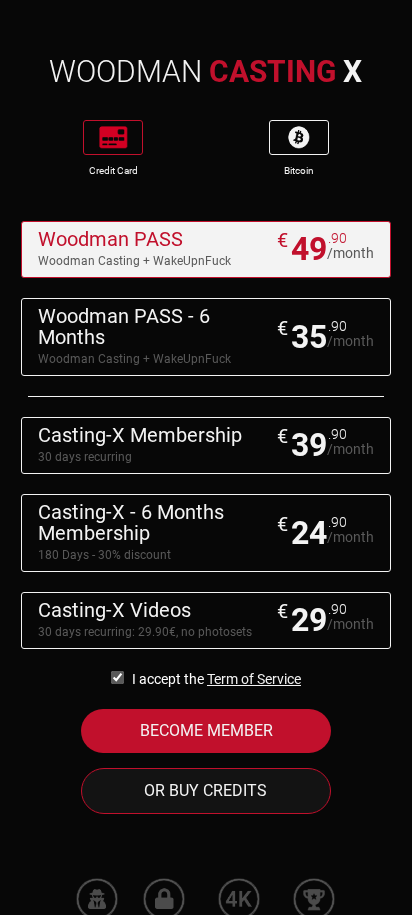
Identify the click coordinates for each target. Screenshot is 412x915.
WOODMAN (205, 71)
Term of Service (254, 679)
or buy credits (205, 790)
